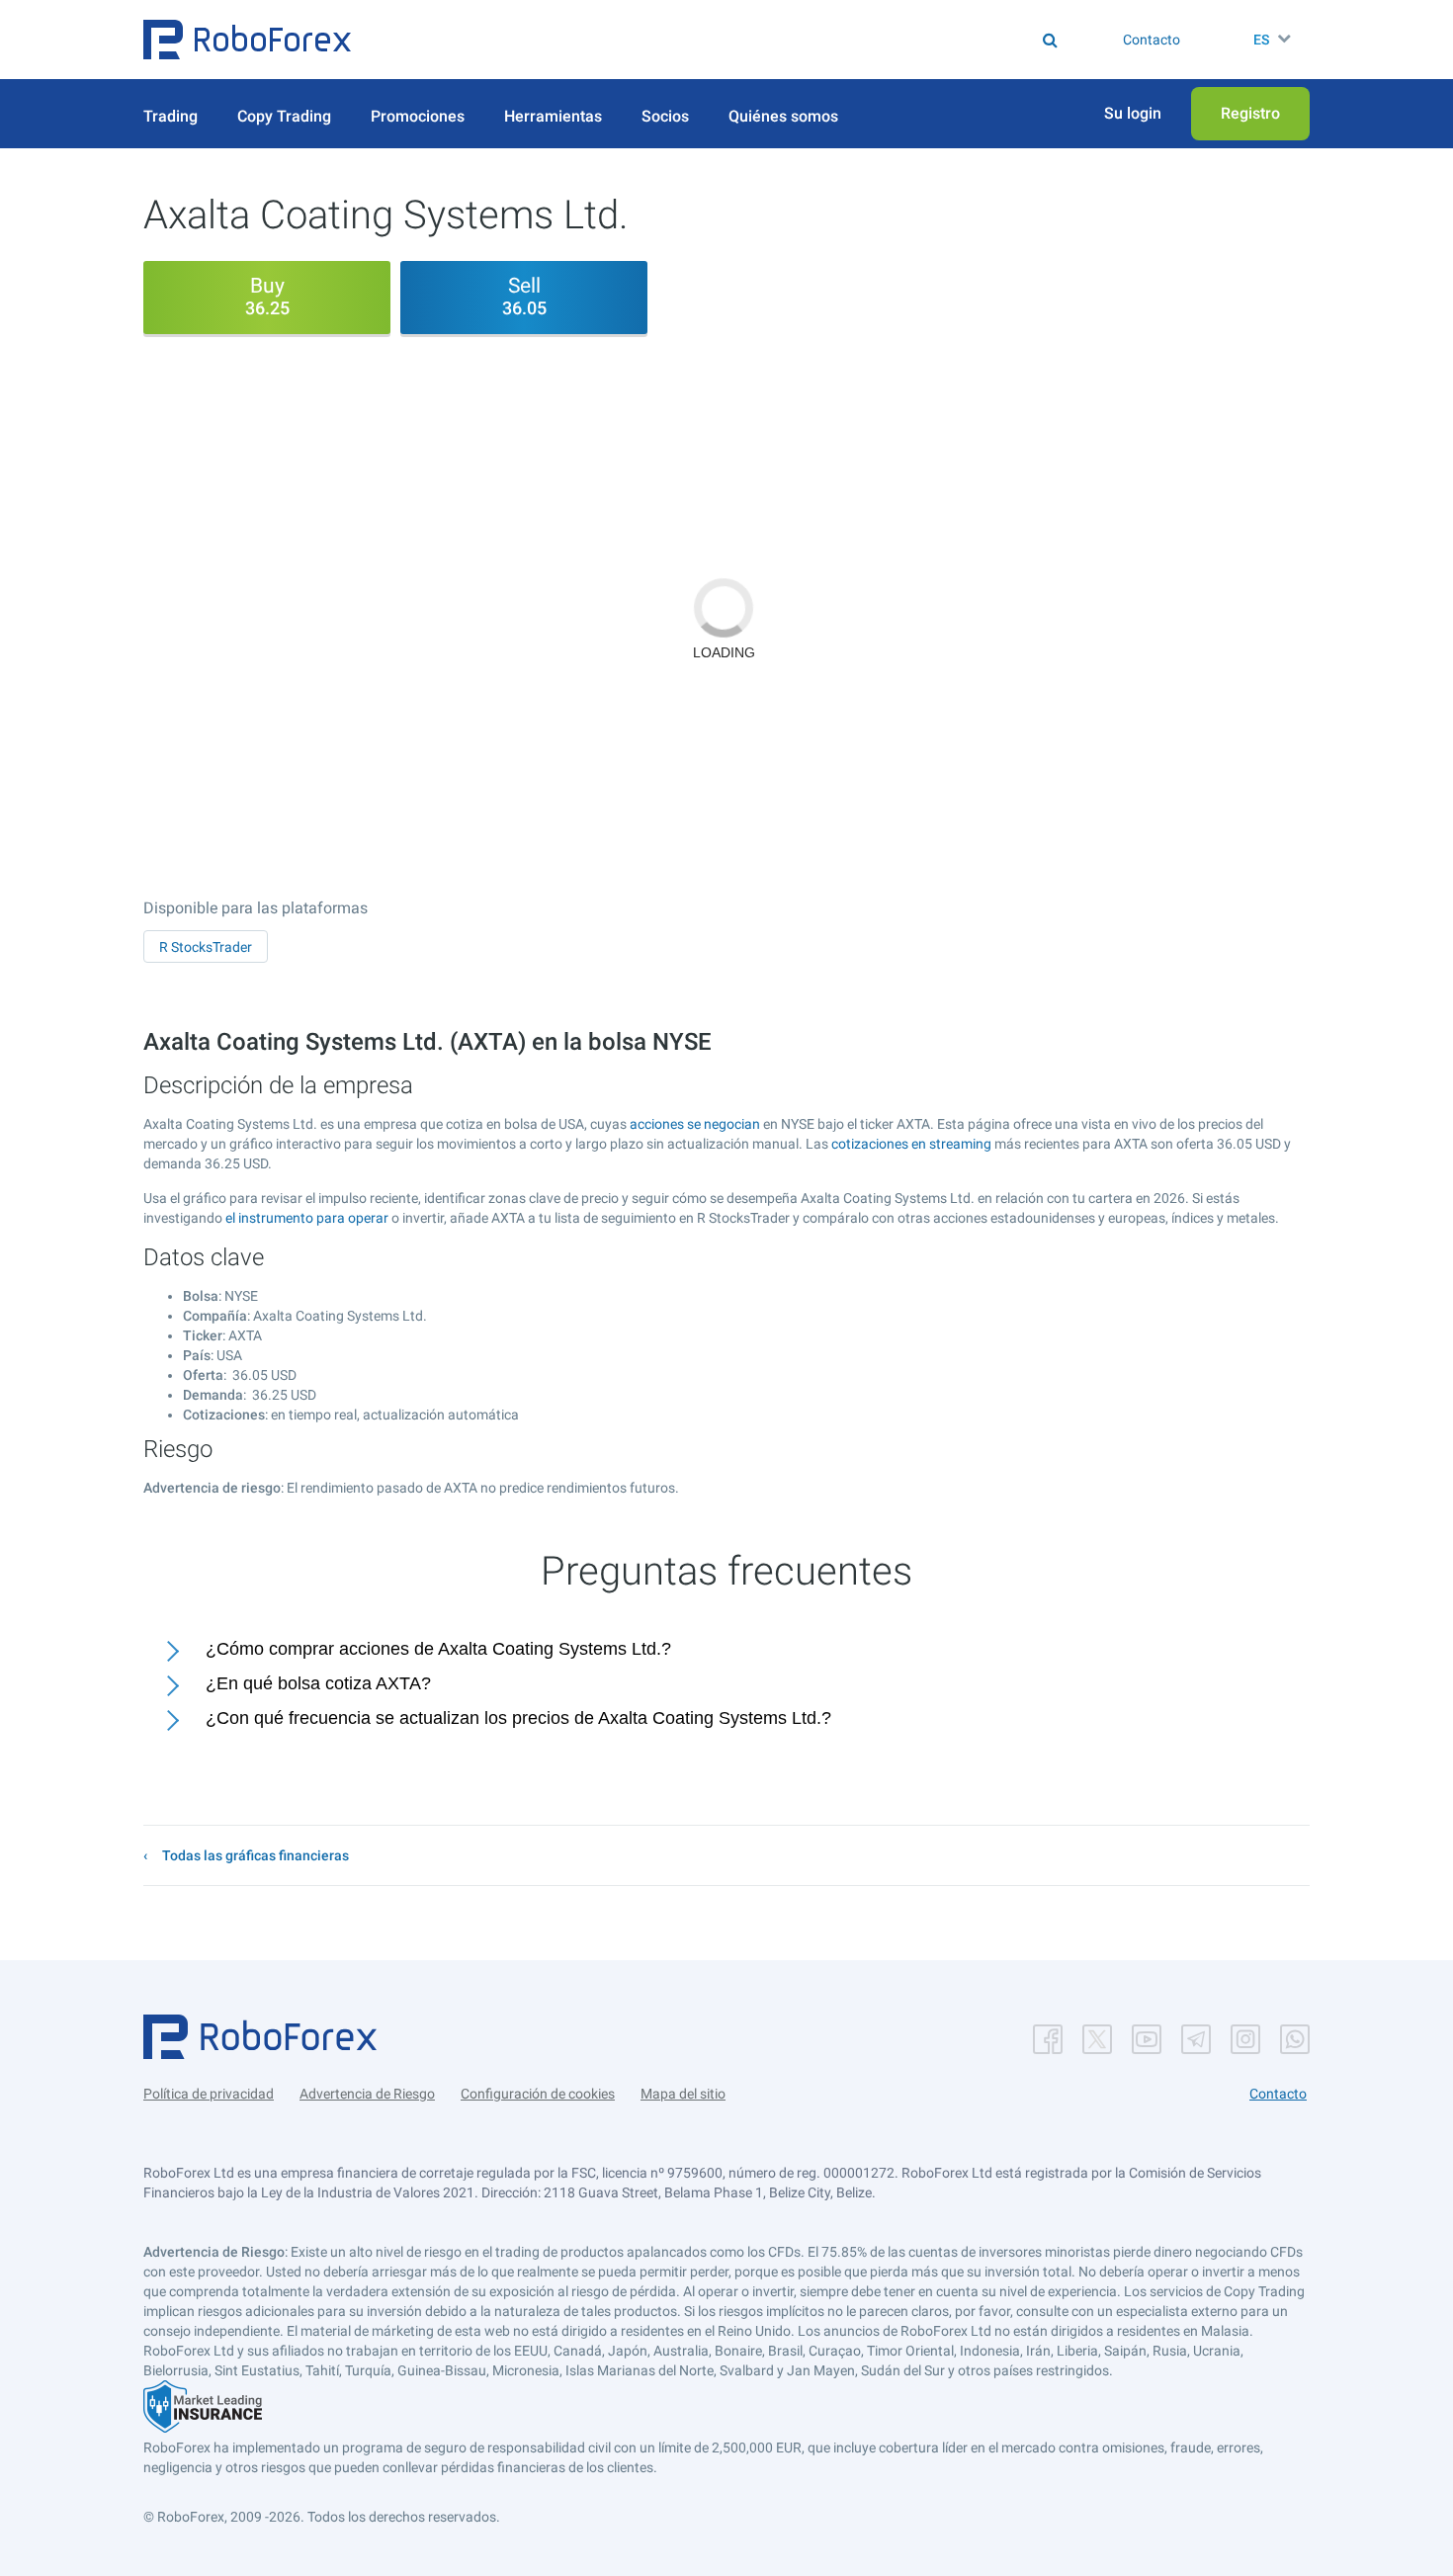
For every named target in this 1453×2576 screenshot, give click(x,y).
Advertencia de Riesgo (367, 2094)
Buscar (740, 40)
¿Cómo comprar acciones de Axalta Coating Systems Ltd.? (438, 1649)
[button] (247, 40)
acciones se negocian (695, 1124)
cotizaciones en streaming (911, 1144)
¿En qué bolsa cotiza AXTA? (318, 1683)
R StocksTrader (206, 947)
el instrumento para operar (307, 1218)
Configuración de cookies (538, 2094)
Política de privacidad (209, 2094)
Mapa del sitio (683, 2094)
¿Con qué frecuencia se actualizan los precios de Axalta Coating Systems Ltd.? (518, 1718)
